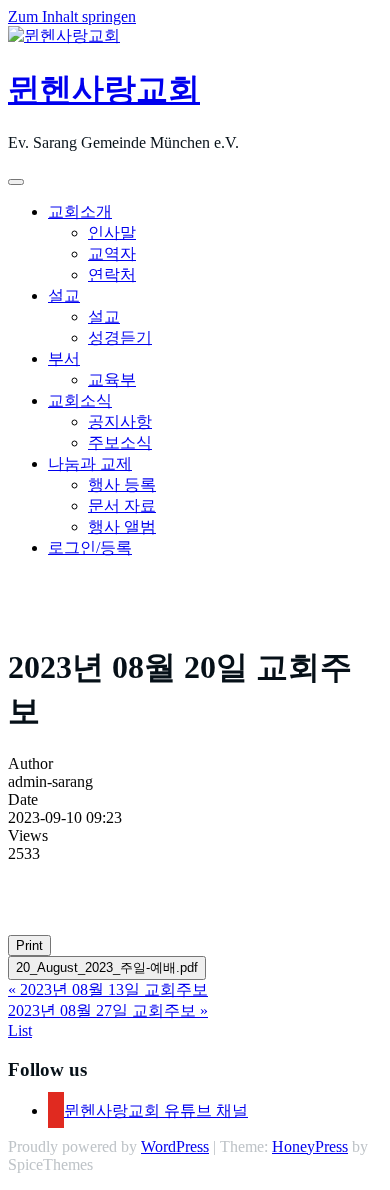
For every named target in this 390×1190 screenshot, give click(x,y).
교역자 (112, 253)
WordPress (175, 1146)
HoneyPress (310, 1146)
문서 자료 (122, 505)
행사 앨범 (122, 526)
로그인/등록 (90, 547)
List (20, 1030)
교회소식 (80, 400)
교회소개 (80, 211)
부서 (64, 358)
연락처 (112, 274)
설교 (64, 295)
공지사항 (120, 421)
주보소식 (120, 442)
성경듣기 (120, 337)
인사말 (112, 232)
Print (29, 945)
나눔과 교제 (90, 463)
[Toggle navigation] (16, 182)
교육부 (112, 379)
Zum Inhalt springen (72, 16)
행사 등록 (122, 484)
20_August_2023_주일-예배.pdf (107, 967)
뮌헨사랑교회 (104, 89)
